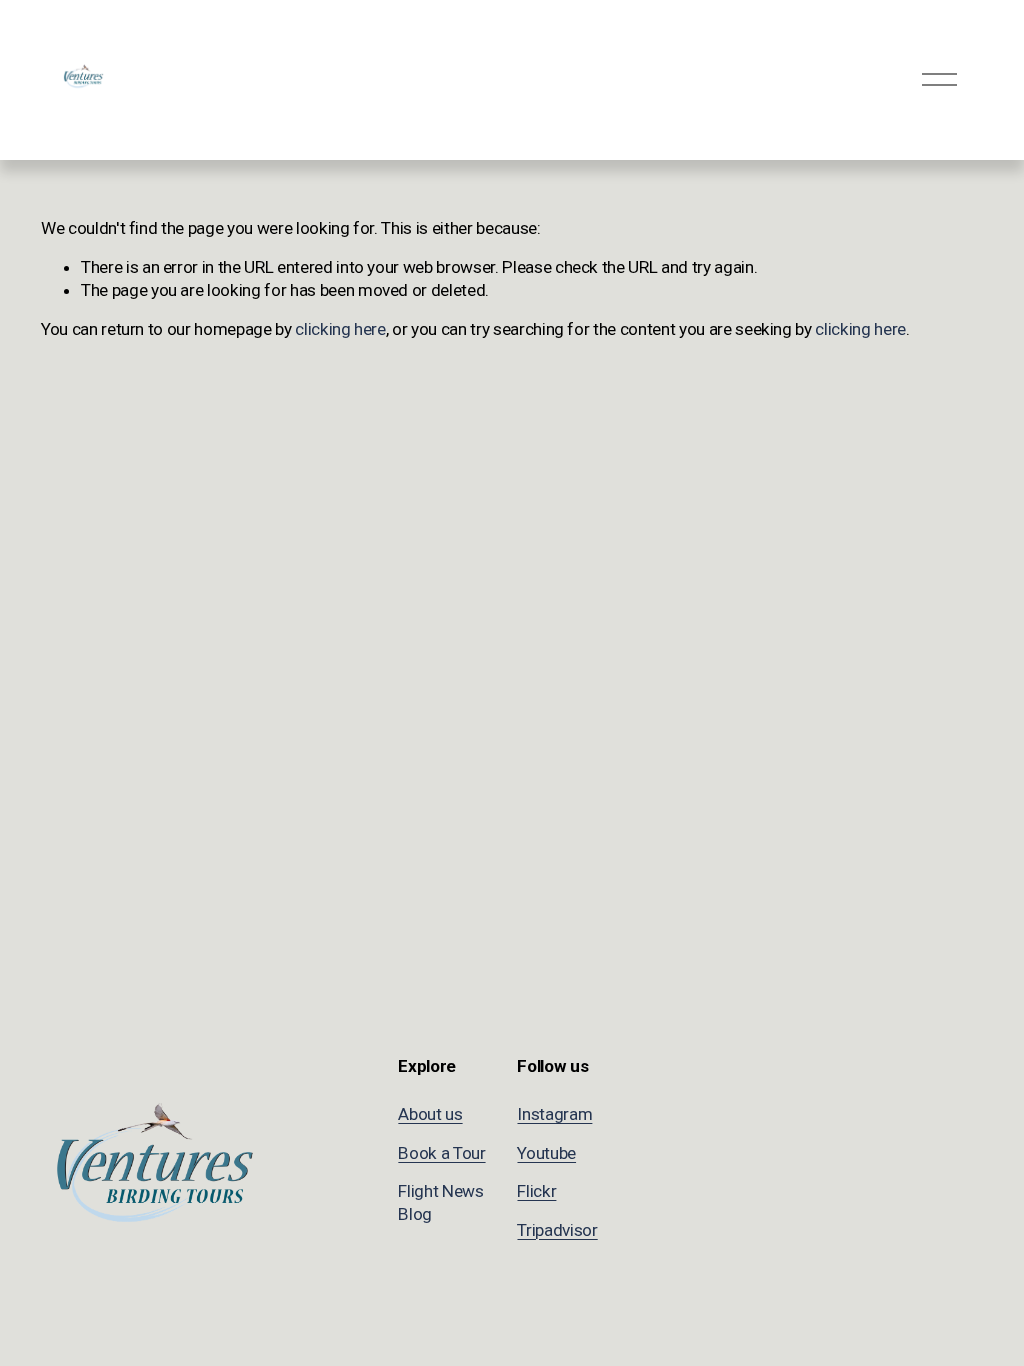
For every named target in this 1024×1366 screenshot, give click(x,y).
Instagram (554, 1114)
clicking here (340, 329)
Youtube (546, 1153)
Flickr (536, 1191)
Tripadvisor (557, 1230)
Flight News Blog (440, 1202)
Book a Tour (441, 1153)
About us (430, 1114)
